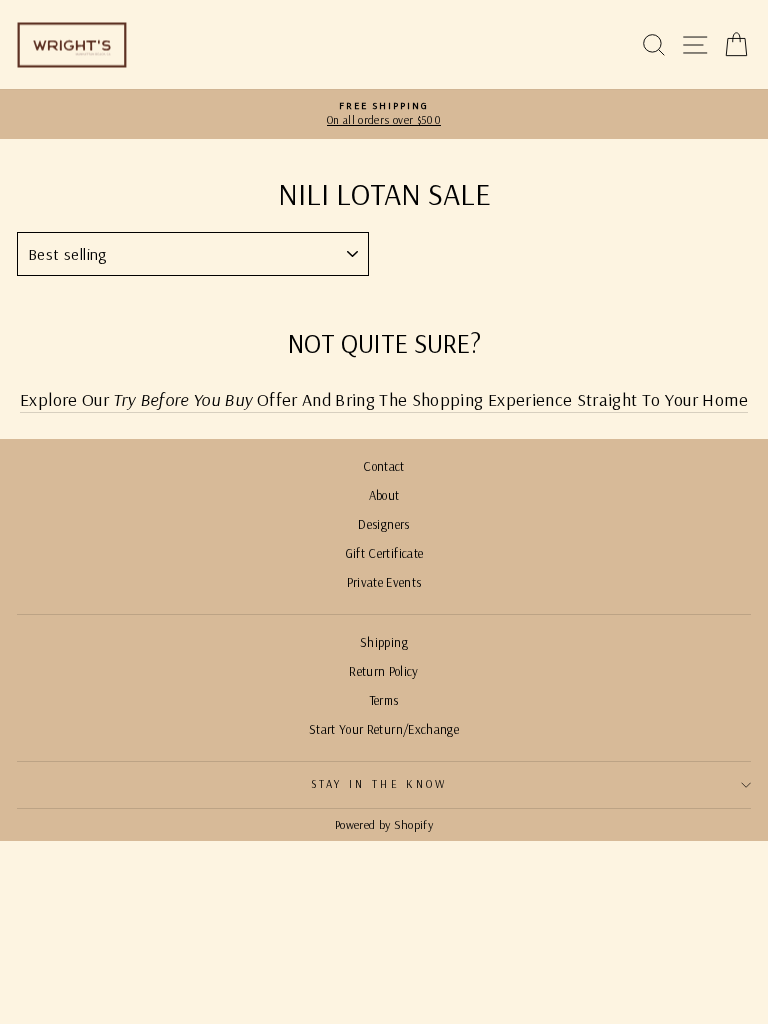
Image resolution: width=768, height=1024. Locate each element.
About (384, 495)
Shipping (384, 642)
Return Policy (384, 671)
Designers (383, 524)
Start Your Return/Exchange (384, 729)
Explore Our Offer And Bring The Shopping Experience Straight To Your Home (384, 399)
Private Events (384, 582)
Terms (384, 700)
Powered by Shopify (384, 824)
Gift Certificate (384, 553)
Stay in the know (379, 784)
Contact (383, 466)
